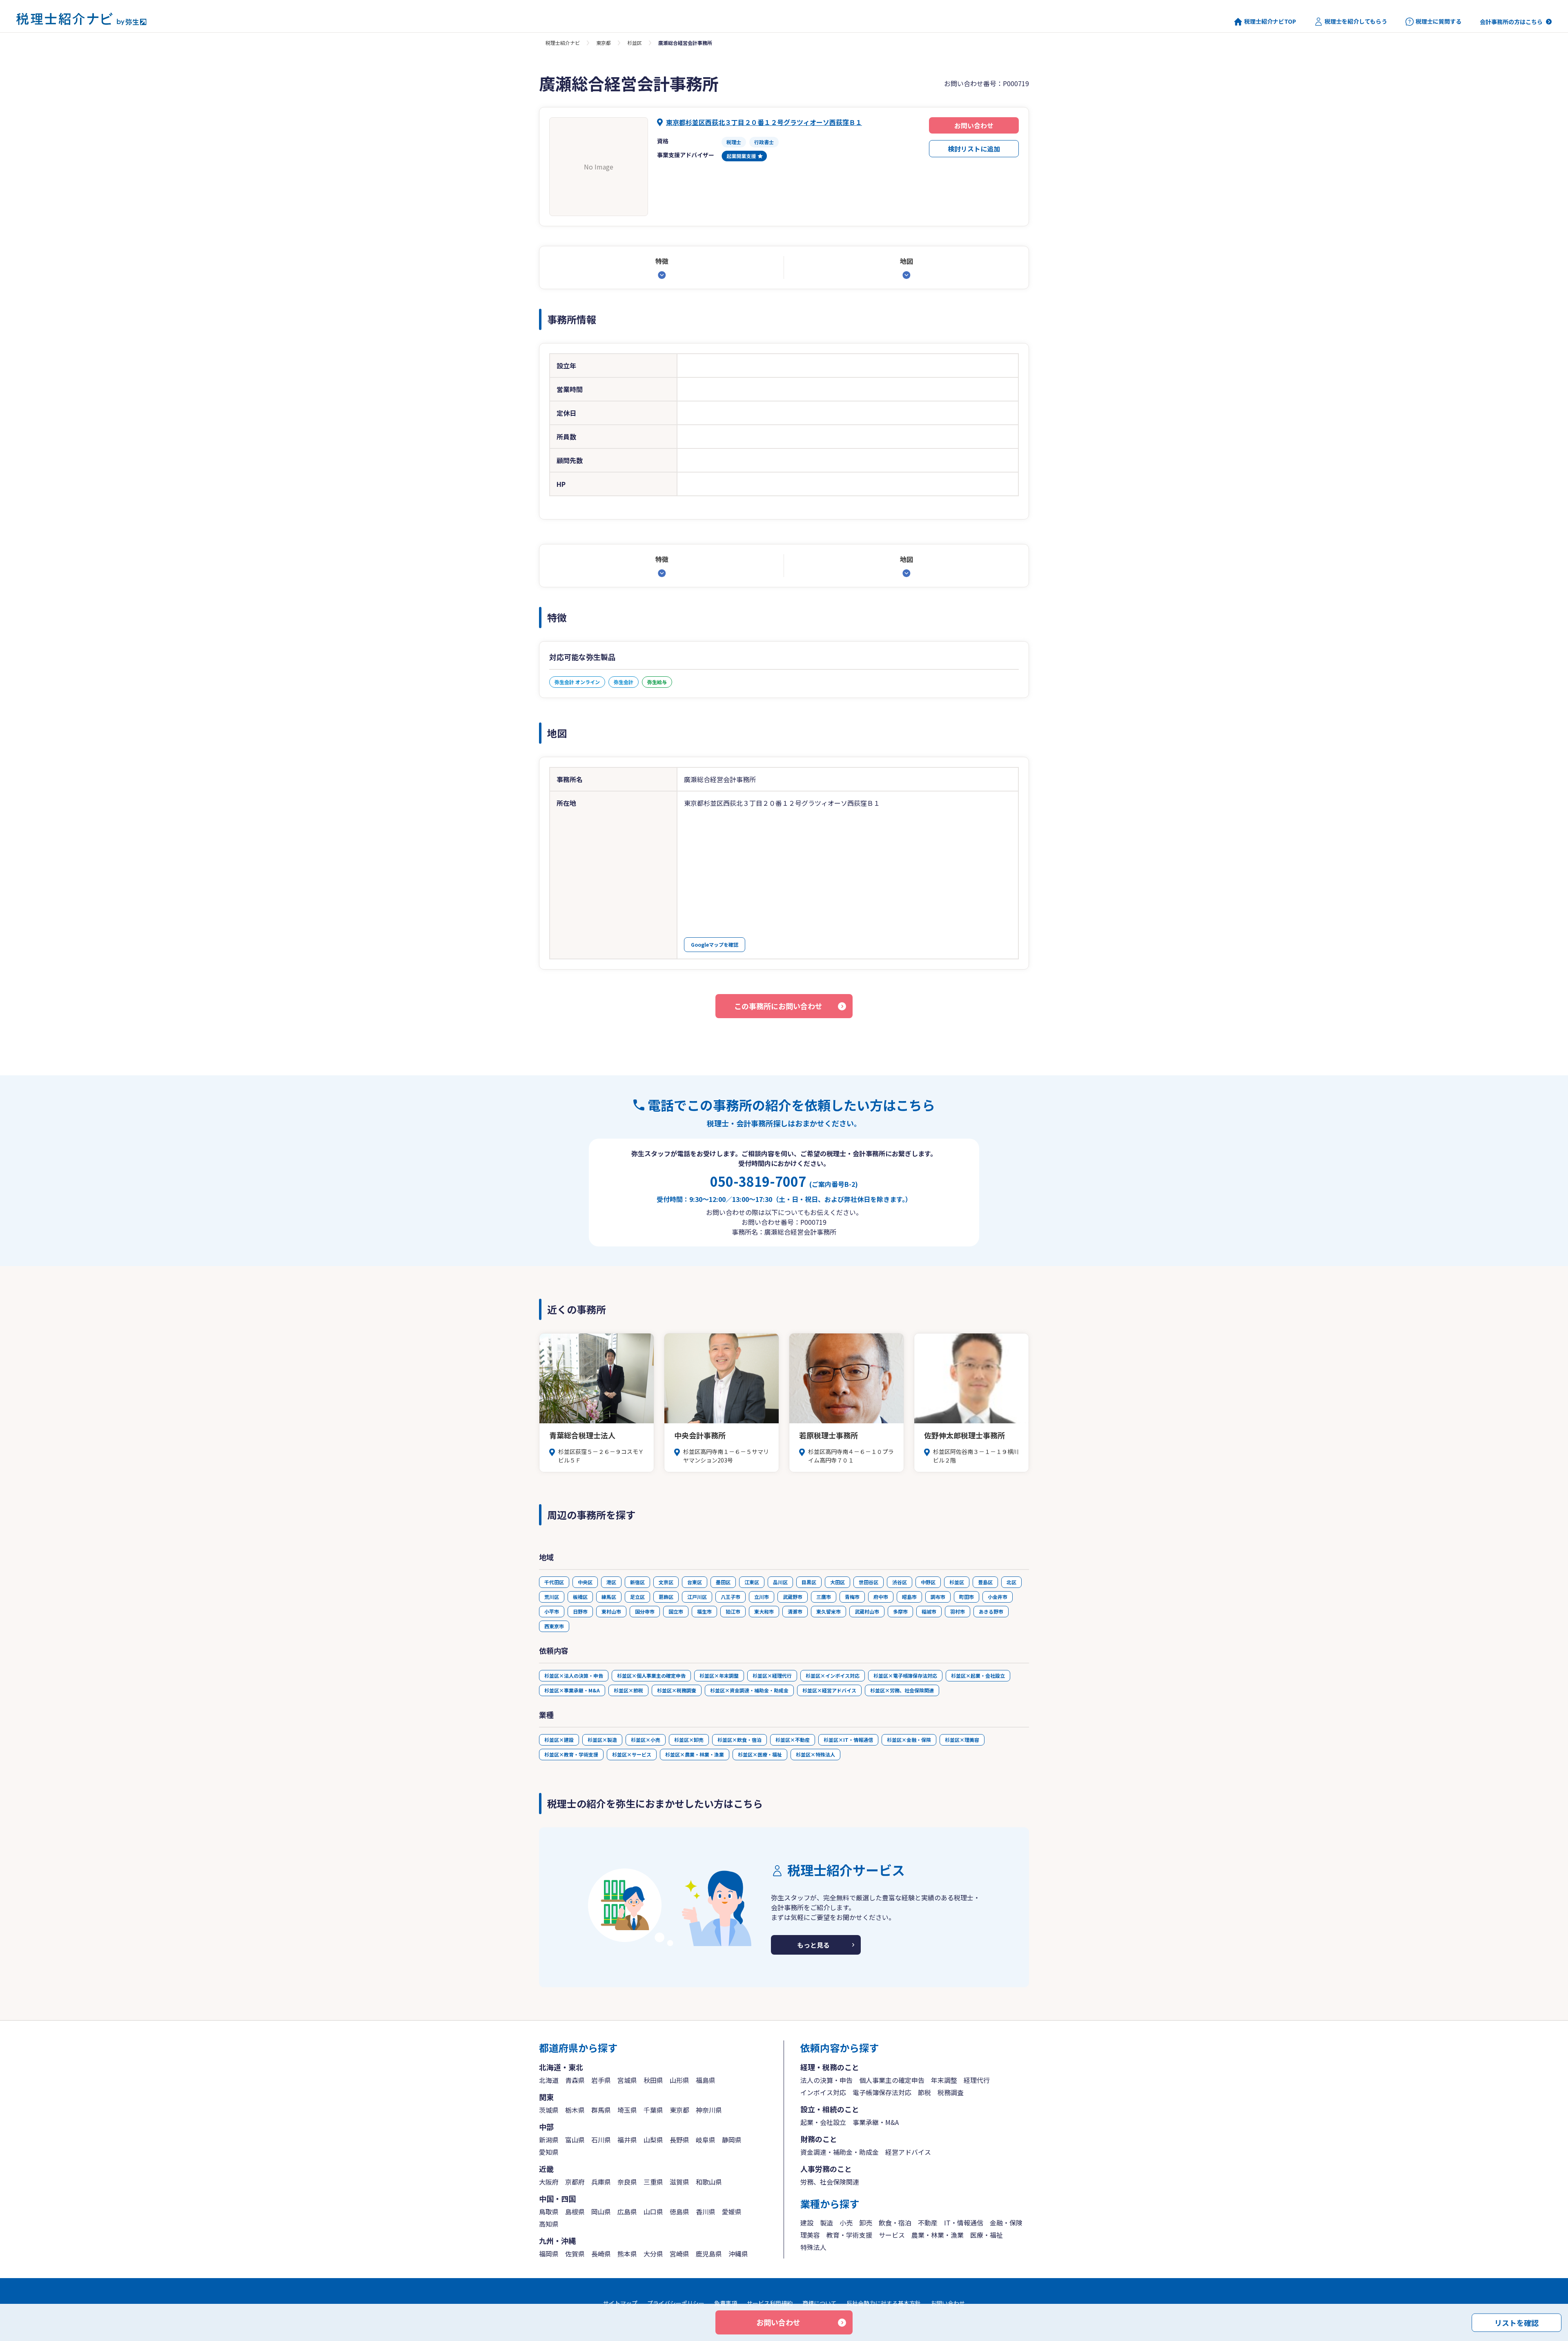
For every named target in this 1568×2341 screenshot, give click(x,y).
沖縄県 (738, 2254)
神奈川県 (709, 2110)
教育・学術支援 (849, 2235)
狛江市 (733, 1611)
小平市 (552, 1611)
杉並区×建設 (559, 1740)
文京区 (666, 1582)
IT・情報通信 (964, 2223)
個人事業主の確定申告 (892, 2080)
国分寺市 (645, 1611)
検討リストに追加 (974, 149)
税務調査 (951, 2092)
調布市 (938, 1597)
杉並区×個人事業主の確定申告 (651, 1675)
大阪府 (549, 2182)
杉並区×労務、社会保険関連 (902, 1690)
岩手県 (601, 2080)
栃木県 (575, 2110)
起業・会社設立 (823, 2122)
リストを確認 (1517, 2322)
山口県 (653, 2212)
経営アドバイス (908, 2152)
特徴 (662, 261)
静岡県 (732, 2140)
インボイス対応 (823, 2092)
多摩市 (900, 1611)
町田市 (967, 1597)
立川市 (762, 1597)
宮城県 (627, 2080)
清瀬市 (795, 1611)
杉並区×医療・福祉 (760, 1754)
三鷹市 (824, 1597)
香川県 (706, 2212)
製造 (826, 2223)
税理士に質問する (1439, 21)
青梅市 (852, 1597)
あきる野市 (991, 1611)
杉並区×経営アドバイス (829, 1690)
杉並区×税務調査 (677, 1690)
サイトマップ (620, 2303)
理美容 (810, 2235)
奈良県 (627, 2182)
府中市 (881, 1597)
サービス (892, 2235)
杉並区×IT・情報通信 (848, 1740)
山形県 (679, 2080)
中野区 (928, 1582)
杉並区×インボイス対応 (833, 1675)
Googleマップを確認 (715, 944)
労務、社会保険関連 (830, 2182)
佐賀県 (575, 2254)
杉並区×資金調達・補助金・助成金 (749, 1690)
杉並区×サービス (632, 1754)
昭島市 (909, 1597)
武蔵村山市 (867, 1611)
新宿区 (637, 1582)
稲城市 (929, 1611)
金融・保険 (1006, 2223)
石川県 (601, 2140)
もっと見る (813, 1945)
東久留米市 (829, 1611)
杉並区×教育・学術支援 (571, 1754)
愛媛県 (732, 2212)
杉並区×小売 (646, 1740)
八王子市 (731, 1597)
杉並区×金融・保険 (909, 1740)
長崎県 (601, 2254)
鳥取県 (549, 2212)
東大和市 (764, 1611)
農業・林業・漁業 (938, 2235)
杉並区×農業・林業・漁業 (695, 1754)
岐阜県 (706, 2140)
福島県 (706, 2080)
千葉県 (653, 2110)
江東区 (752, 1582)
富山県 (575, 2140)
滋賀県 (679, 2182)
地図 (906, 261)
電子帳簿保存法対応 (882, 2092)
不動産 (928, 2223)
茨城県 (549, 2110)
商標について (820, 2303)
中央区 (585, 1582)
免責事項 (726, 2303)
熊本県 (627, 2254)
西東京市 (554, 1626)
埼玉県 (627, 2110)
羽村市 (958, 1611)
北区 (1011, 1582)
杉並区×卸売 (689, 1740)
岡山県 (601, 2212)
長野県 (679, 2140)
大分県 (653, 2254)
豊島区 (985, 1582)
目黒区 (809, 1582)
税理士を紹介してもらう (1356, 21)
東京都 (604, 43)
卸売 (866, 2223)
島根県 (575, 2212)
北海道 (549, 2080)
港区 (611, 1582)
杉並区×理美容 (962, 1740)
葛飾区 (666, 1597)
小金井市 (998, 1597)
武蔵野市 (793, 1597)
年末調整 (944, 2080)
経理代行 (977, 2080)
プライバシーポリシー (676, 2303)
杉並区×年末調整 (719, 1675)
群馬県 (601, 2110)
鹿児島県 (709, 2254)
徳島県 (679, 2212)
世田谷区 (869, 1582)
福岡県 (549, 2254)
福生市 (704, 1611)
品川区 (780, 1582)
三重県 (653, 2182)
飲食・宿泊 (895, 2223)
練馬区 (609, 1597)
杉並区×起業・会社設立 (978, 1675)
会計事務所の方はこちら (1511, 22)
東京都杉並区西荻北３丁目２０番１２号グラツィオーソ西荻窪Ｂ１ (764, 122)
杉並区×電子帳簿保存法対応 (905, 1675)
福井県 (627, 2140)
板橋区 (580, 1597)
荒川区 (552, 1597)
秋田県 (653, 2080)
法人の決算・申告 (826, 2080)
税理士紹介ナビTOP (1270, 21)
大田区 (837, 1582)
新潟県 (549, 2140)
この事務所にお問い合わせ (778, 1006)
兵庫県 (601, 2182)
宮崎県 (679, 2254)
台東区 (695, 1582)
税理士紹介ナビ (563, 43)
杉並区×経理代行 (772, 1675)
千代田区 (554, 1582)
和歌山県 (709, 2182)
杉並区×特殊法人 (815, 1754)
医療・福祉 (987, 2235)
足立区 (637, 1597)
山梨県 (653, 2140)
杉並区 (635, 43)
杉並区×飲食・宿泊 (739, 1740)
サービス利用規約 (770, 2303)
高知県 (549, 2224)
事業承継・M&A (876, 2122)
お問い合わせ (974, 125)
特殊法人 (813, 2247)
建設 (807, 2223)
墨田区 (723, 1582)
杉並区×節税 (628, 1690)
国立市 (676, 1611)
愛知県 (549, 2152)
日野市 (580, 1611)
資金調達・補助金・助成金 (840, 2152)
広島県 (627, 2212)
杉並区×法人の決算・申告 (574, 1675)
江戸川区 (697, 1597)
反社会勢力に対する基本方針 (884, 2303)
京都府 (575, 2182)
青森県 (575, 2080)
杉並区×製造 (602, 1740)
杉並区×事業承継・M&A (572, 1690)
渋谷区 (900, 1582)
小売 (846, 2223)
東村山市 (611, 1611)
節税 (924, 2092)
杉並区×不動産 (793, 1740)
